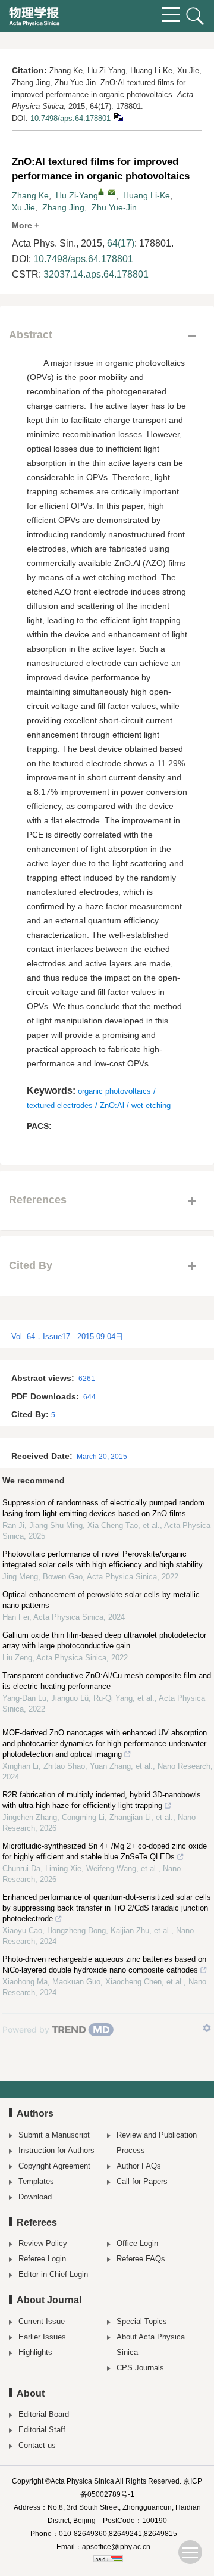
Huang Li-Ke (147, 195)
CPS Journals (140, 2368)
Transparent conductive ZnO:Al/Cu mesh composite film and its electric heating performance (107, 1681)
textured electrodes (60, 1105)
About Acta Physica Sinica (151, 2345)
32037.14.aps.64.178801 (96, 274)
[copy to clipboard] (118, 116)
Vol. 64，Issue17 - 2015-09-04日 (67, 1337)
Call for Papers (142, 2181)
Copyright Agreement (54, 2166)
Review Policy (43, 2243)
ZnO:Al (112, 1105)
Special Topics (142, 2321)
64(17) (121, 243)
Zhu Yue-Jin (114, 207)
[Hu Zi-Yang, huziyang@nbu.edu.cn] (101, 192)
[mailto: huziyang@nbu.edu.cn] (112, 192)
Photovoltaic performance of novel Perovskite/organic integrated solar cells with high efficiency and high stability (103, 1559)
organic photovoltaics (114, 1091)
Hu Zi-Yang (77, 195)
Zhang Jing (63, 207)
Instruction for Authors (56, 2150)
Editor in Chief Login (53, 2274)
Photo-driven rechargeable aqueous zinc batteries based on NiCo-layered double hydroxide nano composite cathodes (104, 1964)
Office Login (137, 2243)
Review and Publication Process (157, 2143)
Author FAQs (139, 2166)
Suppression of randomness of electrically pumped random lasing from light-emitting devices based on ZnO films (103, 1508)
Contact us (37, 2445)
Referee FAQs (141, 2259)
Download (35, 2197)
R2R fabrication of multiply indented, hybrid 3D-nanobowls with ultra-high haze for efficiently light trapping (102, 1800)
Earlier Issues (42, 2337)
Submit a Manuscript (54, 2135)
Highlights (35, 2352)
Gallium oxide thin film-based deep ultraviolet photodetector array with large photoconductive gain (104, 1640)
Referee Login (42, 2259)
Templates (36, 2181)
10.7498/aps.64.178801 (70, 118)
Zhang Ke (30, 195)
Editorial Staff (42, 2430)
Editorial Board (44, 2414)
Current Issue (42, 2321)
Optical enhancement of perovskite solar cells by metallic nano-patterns (101, 1600)
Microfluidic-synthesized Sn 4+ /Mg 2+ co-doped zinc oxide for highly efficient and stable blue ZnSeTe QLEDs (105, 1851)
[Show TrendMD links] (207, 2028)
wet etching (151, 1105)
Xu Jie (23, 207)
